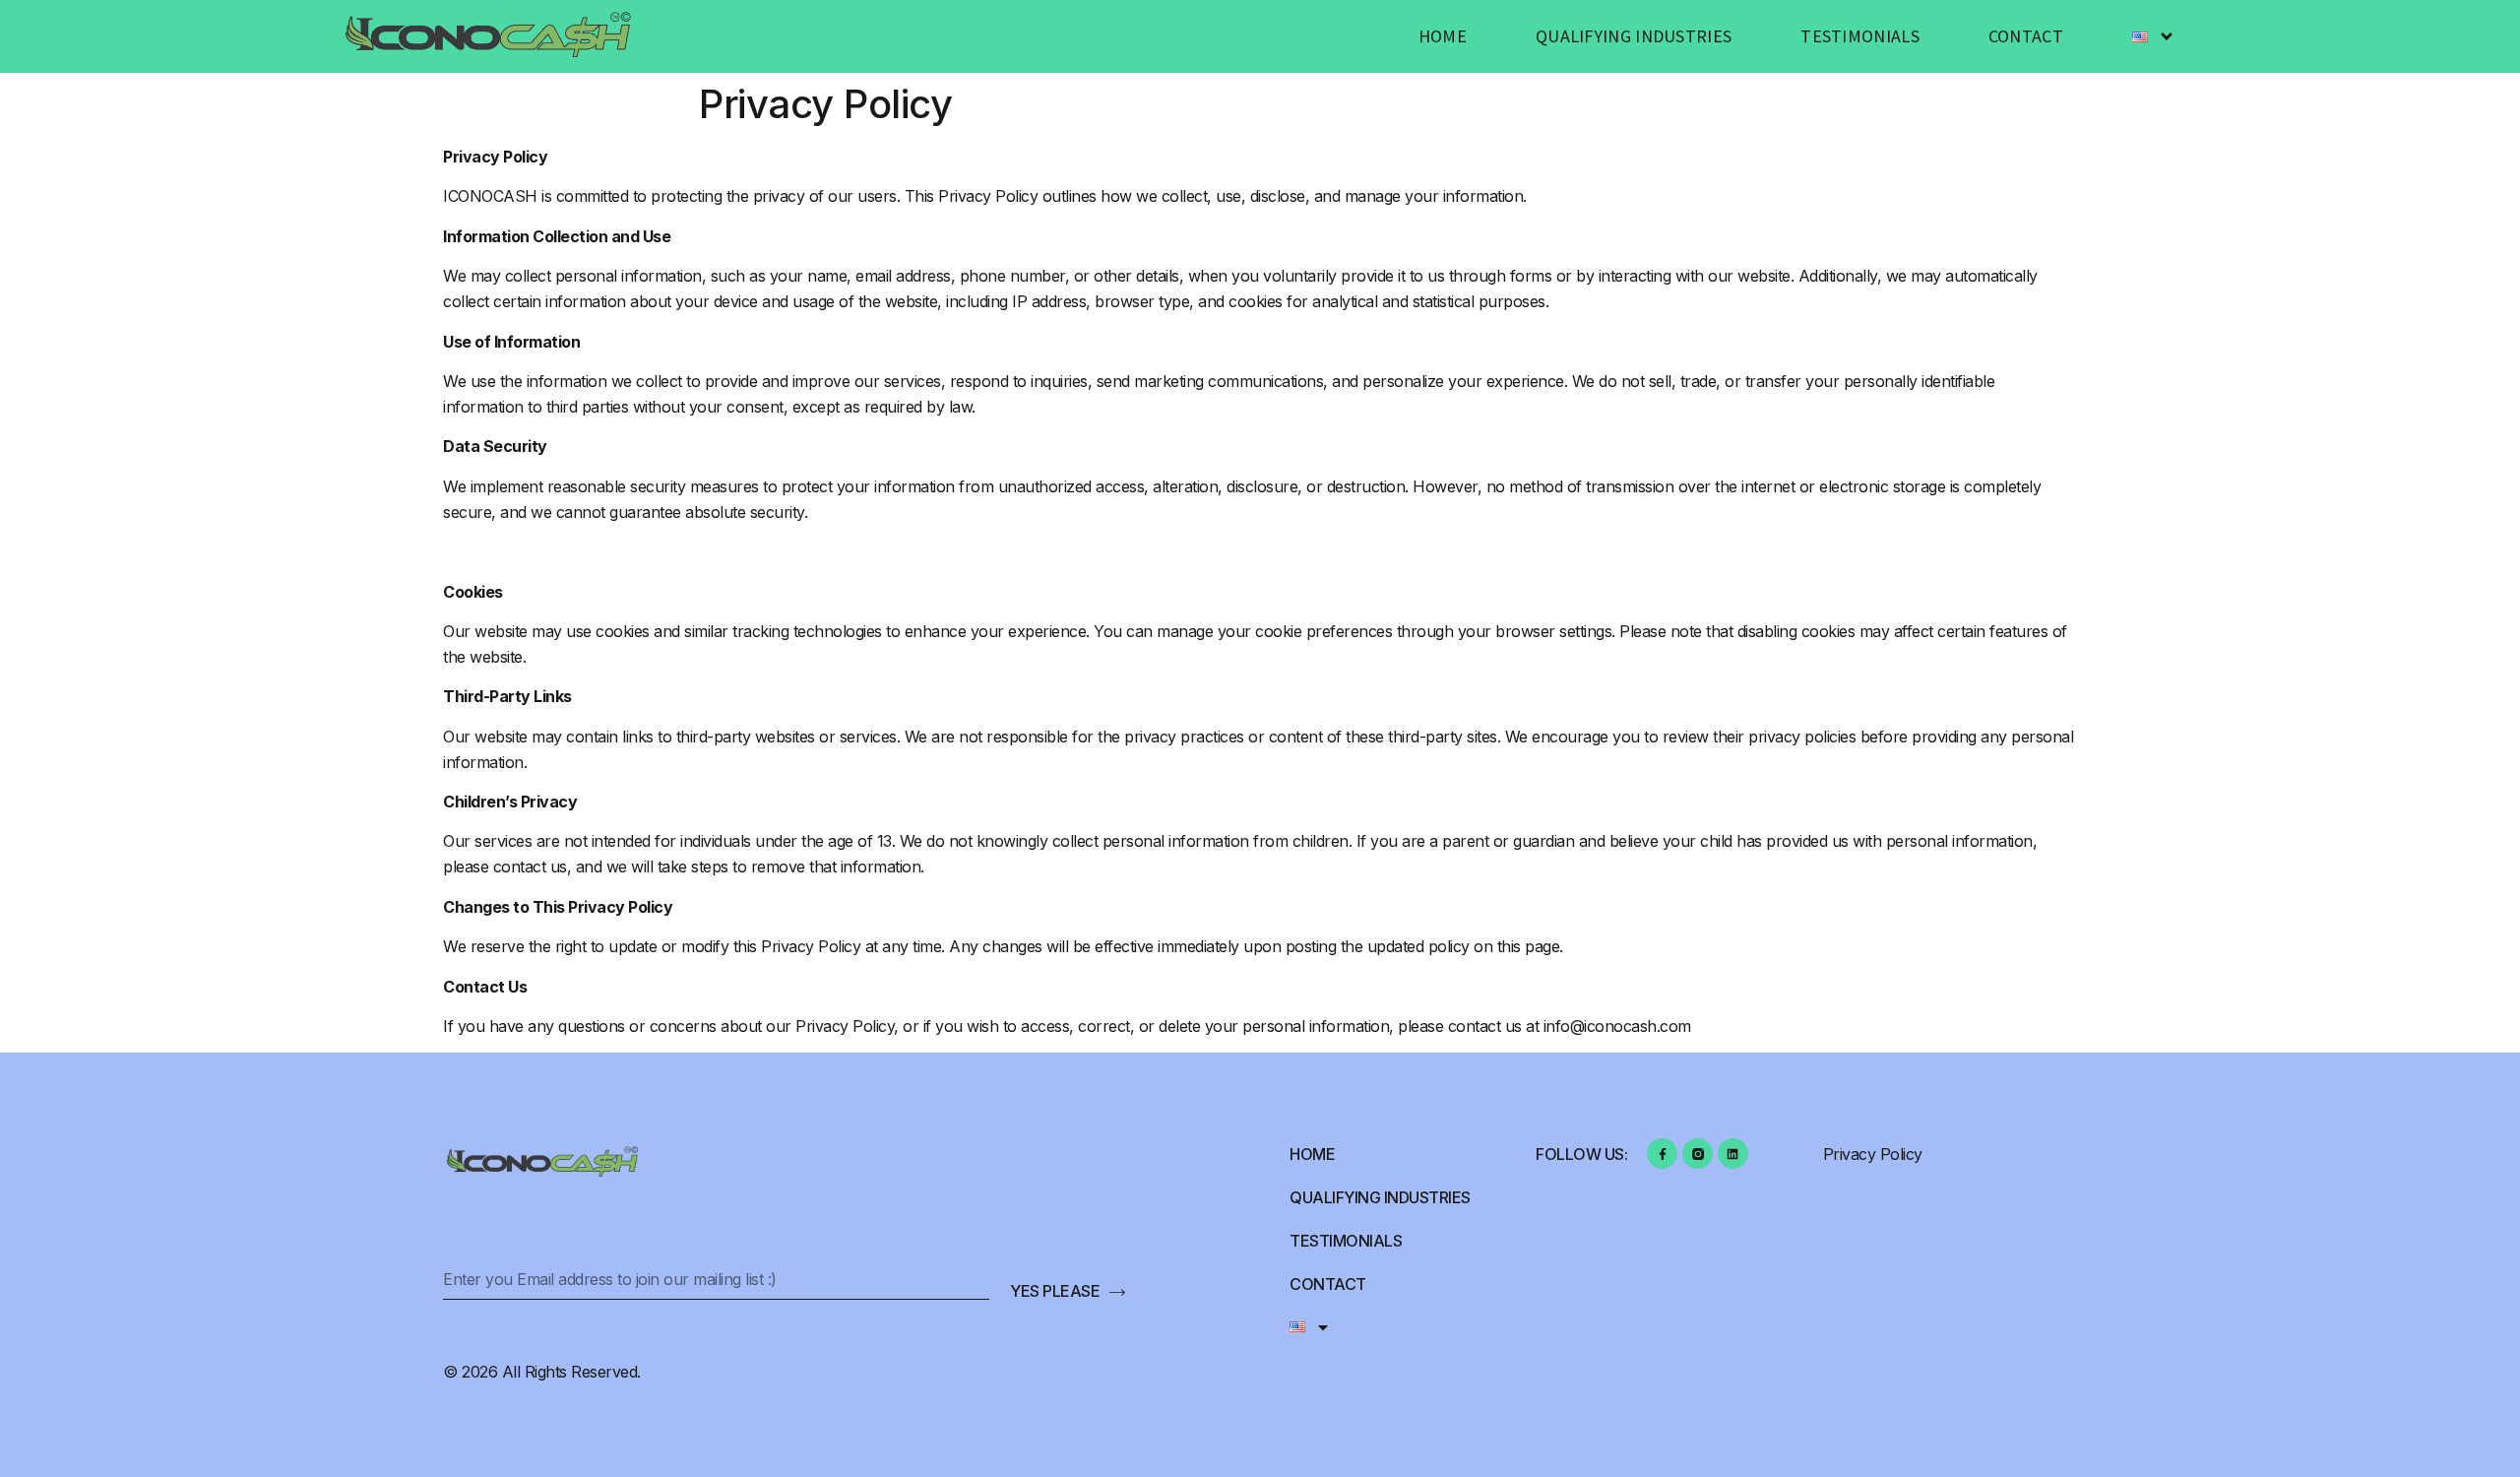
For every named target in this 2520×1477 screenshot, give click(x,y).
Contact (2026, 36)
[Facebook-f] (1662, 1154)
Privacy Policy (1873, 1154)
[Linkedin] (1733, 1154)
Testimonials (1860, 36)
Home (1443, 36)
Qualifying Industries (1634, 36)
